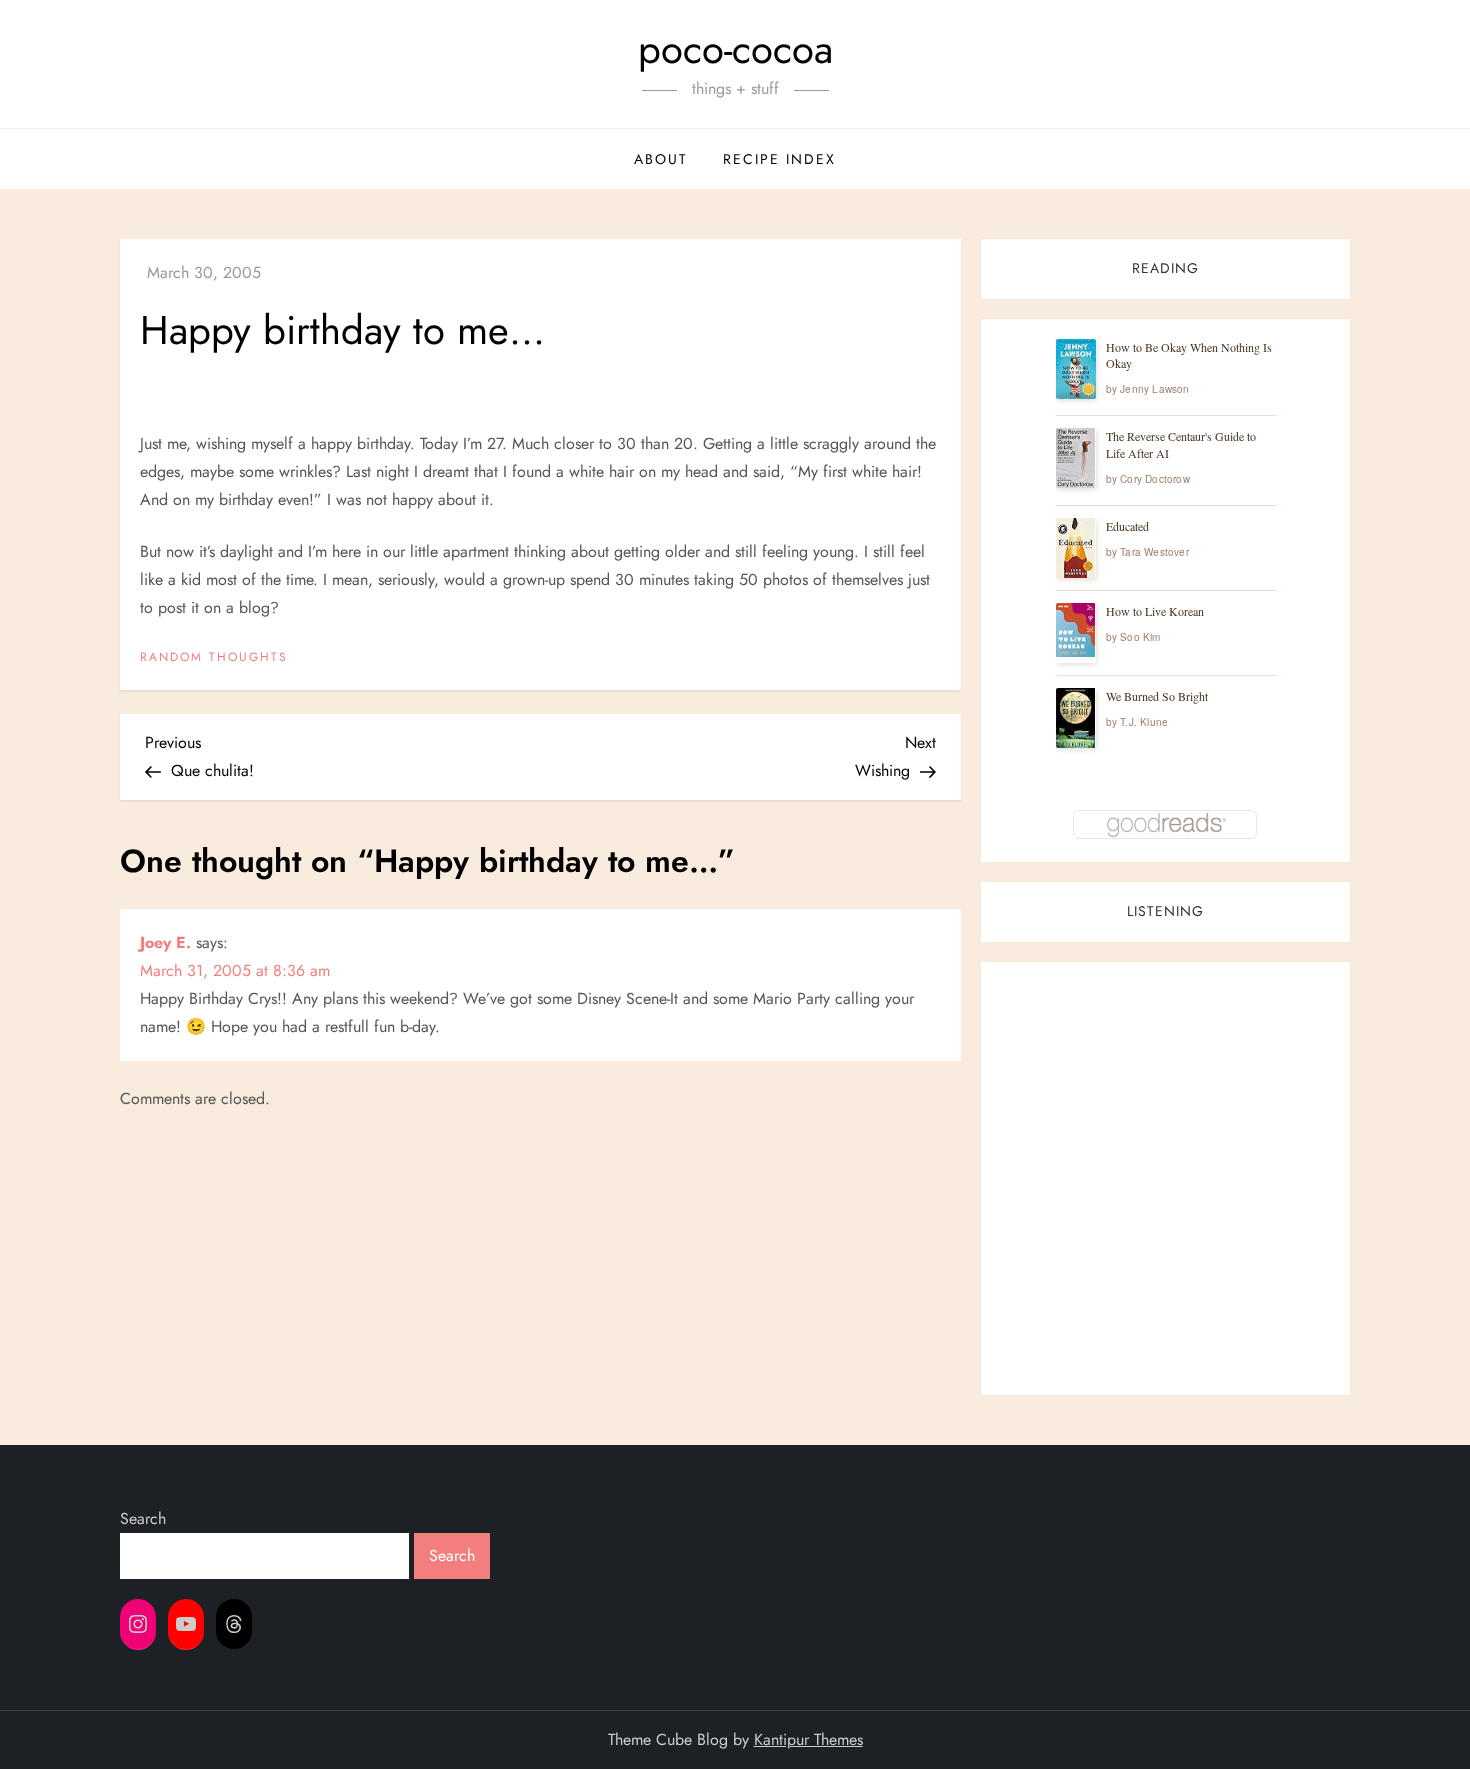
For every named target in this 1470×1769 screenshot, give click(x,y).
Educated (1127, 526)
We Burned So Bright (1157, 696)
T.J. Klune (1144, 722)
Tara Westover (1154, 552)
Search (143, 1518)
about (661, 159)
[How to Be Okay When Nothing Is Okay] (1076, 369)
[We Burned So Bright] (1076, 718)
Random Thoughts (214, 658)
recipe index (779, 159)
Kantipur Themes (808, 1739)
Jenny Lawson (1154, 389)
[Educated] (1076, 548)
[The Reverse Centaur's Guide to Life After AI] (1076, 458)
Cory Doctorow (1155, 479)
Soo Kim (1140, 637)
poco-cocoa (735, 49)
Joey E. (165, 942)
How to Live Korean (1155, 611)
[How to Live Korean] (1076, 630)
